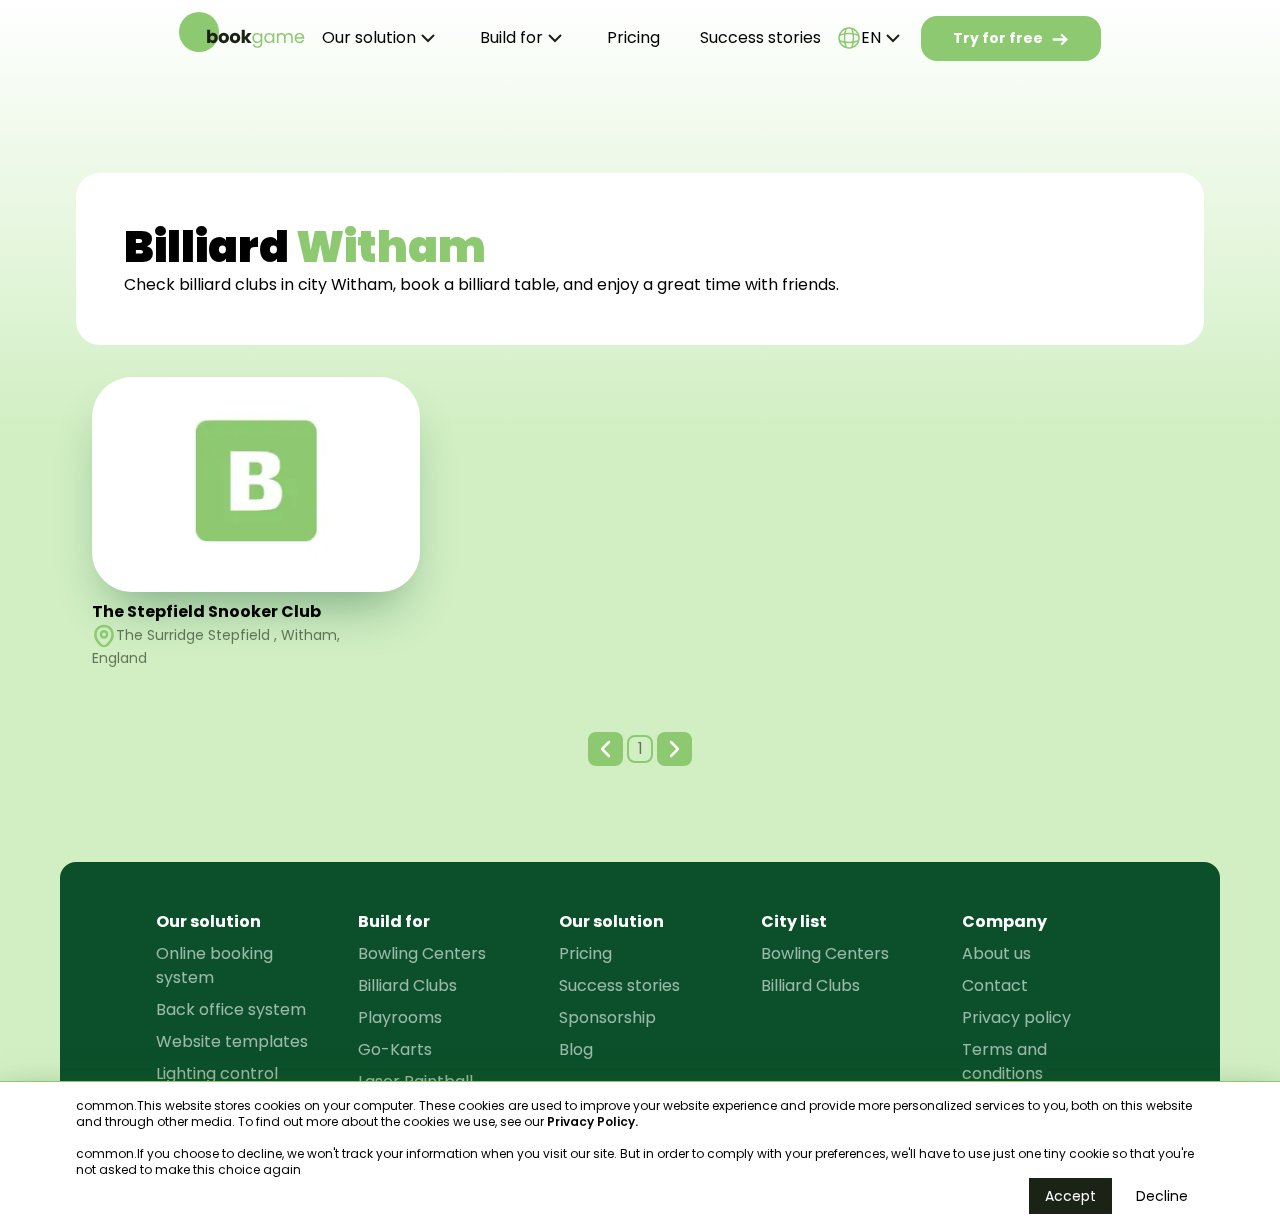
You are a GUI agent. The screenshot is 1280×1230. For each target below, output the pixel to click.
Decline (1162, 1196)
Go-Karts (395, 1049)
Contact (995, 985)
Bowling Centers (422, 953)
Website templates (232, 1041)
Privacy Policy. (592, 1121)
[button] (605, 749)
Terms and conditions (1004, 1061)
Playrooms (400, 1017)
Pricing (633, 37)
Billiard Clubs (407, 985)
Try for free (998, 38)
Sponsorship (607, 1017)
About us (996, 953)
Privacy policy (1016, 1017)
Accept (1070, 1196)
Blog (576, 1049)
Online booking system (214, 965)
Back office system (231, 1009)
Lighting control (217, 1073)
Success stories (760, 37)
